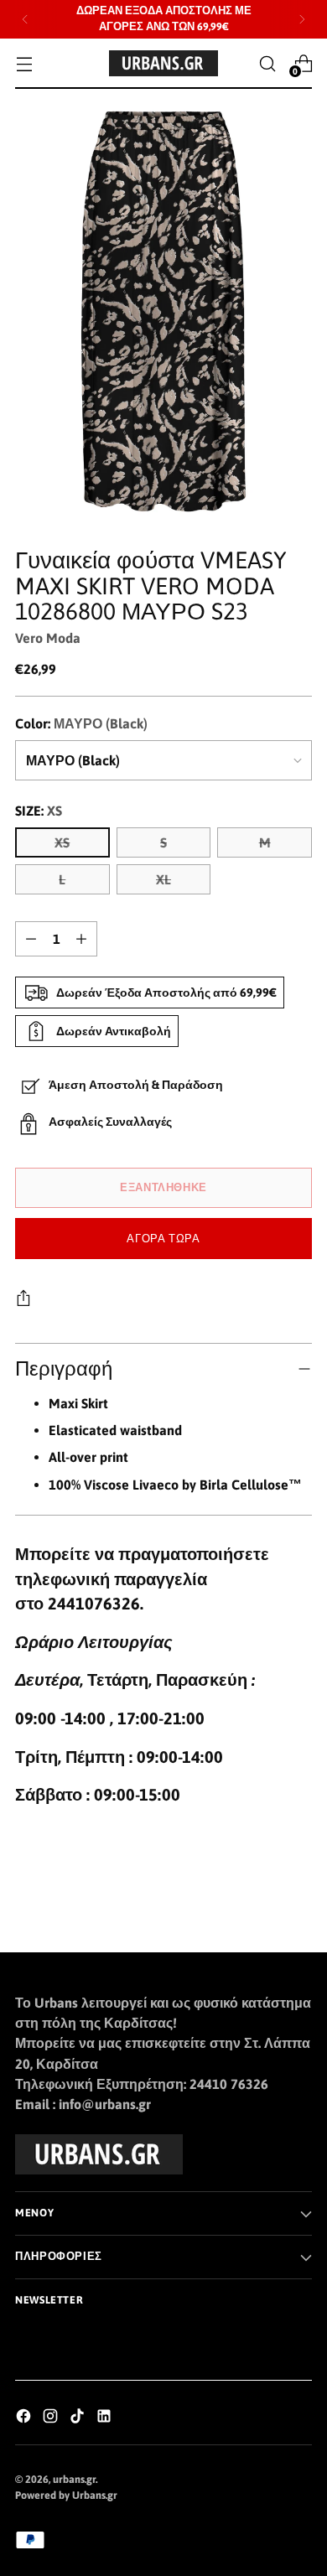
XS (62, 842)
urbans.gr (74, 2479)
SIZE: (39, 811)
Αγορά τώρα (163, 1239)
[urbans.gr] (163, 63)
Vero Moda (48, 638)
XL (163, 879)
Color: (81, 723)
